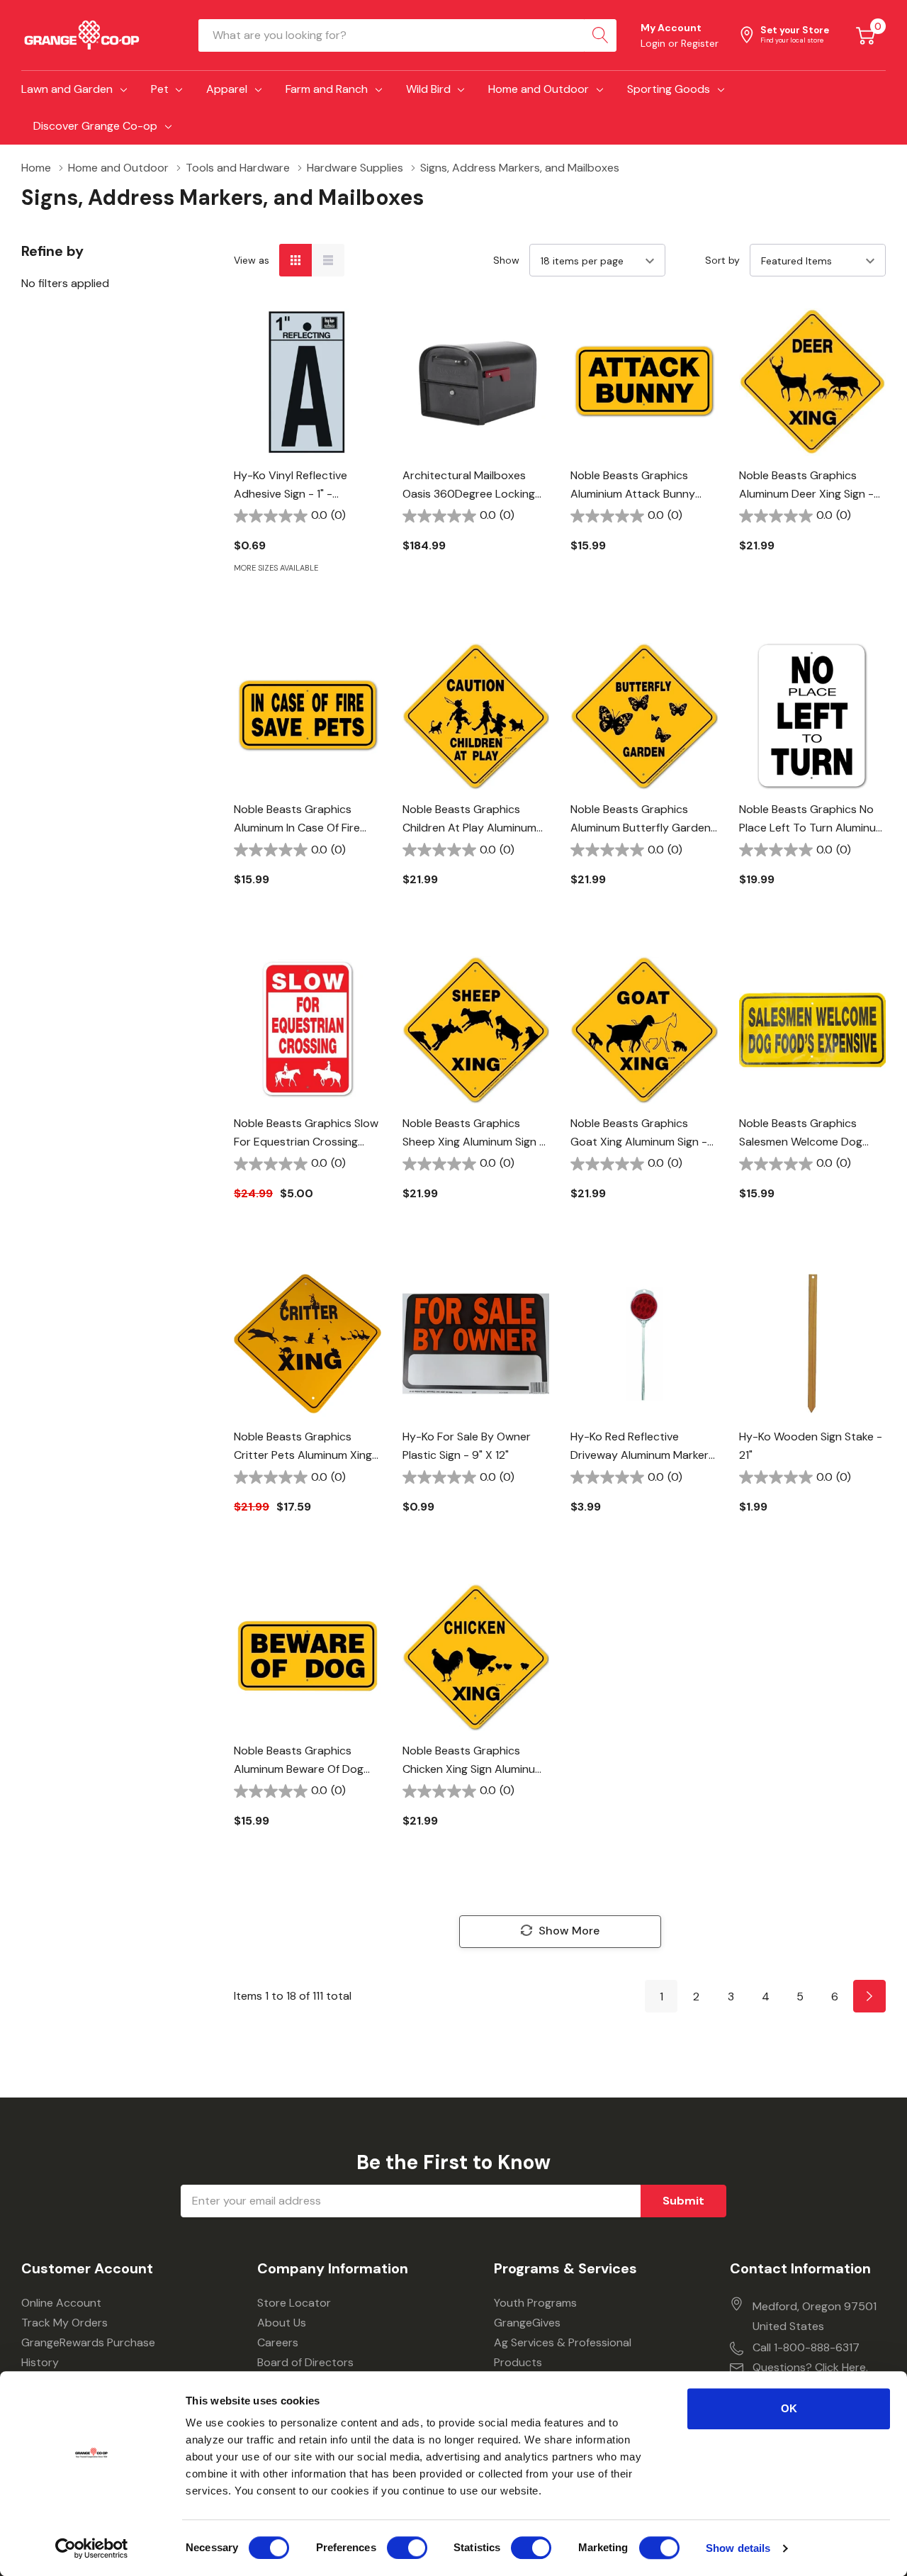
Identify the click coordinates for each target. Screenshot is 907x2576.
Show (506, 260)
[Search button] (600, 35)
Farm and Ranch (327, 89)
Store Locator (294, 2303)
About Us (282, 2323)
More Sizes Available (276, 568)
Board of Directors (305, 2362)
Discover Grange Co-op (95, 126)
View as (252, 260)
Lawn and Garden (67, 89)
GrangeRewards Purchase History (88, 2352)
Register (700, 43)
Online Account (61, 2303)
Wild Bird (428, 89)
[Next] (869, 1996)
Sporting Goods (669, 89)
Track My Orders (64, 2323)
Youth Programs (535, 2303)
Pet (160, 89)
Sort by (722, 260)
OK (789, 2408)
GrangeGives (527, 2323)
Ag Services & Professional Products (563, 2352)
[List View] (328, 260)
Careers (278, 2342)
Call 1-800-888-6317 (806, 2347)
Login (654, 43)
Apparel (227, 89)
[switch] (407, 2548)
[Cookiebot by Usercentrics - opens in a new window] (92, 2548)
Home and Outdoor (539, 89)
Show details (738, 2548)
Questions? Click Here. (810, 2367)
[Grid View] (295, 260)
